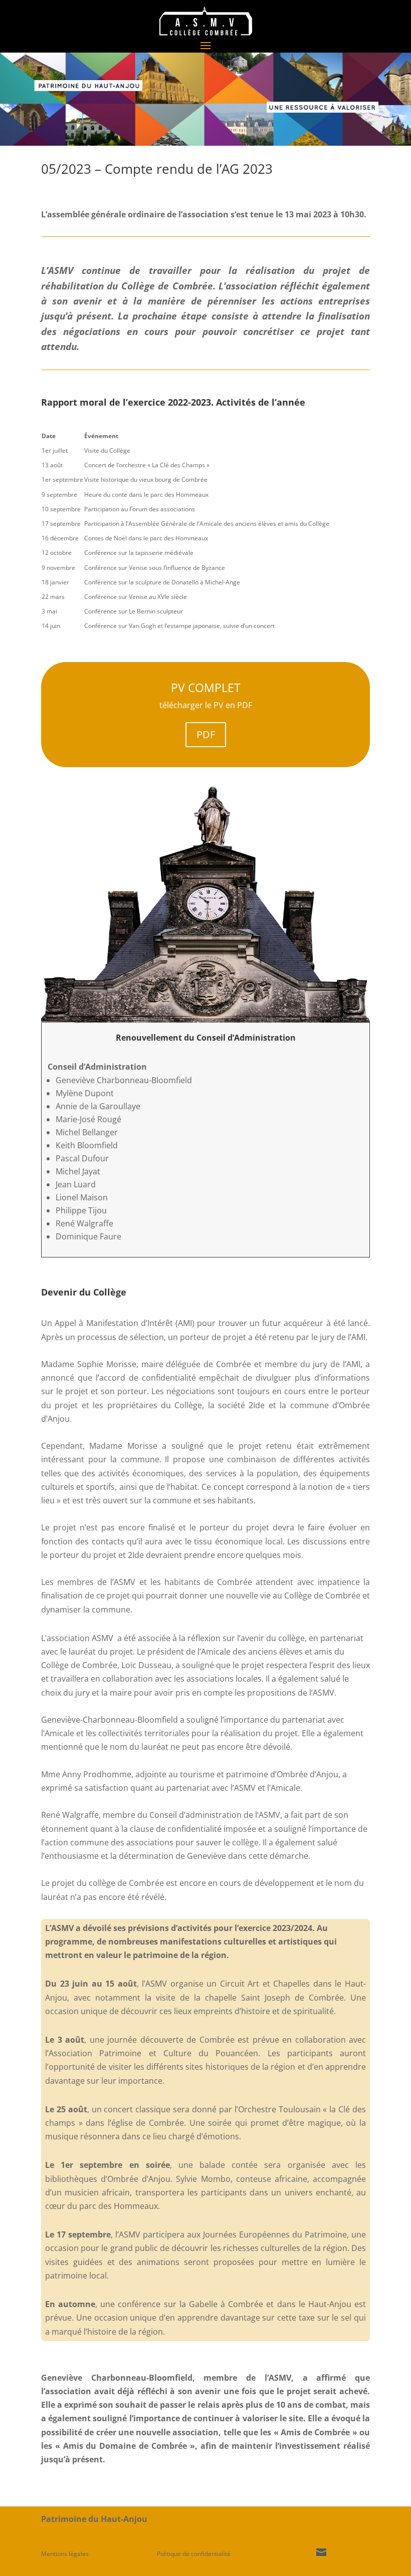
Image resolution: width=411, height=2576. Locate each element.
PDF (206, 734)
